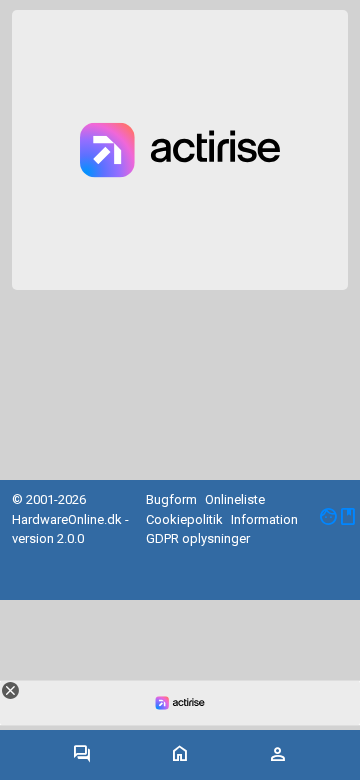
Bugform (171, 499)
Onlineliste (235, 499)
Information (264, 519)
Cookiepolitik (184, 519)
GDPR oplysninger (198, 538)
